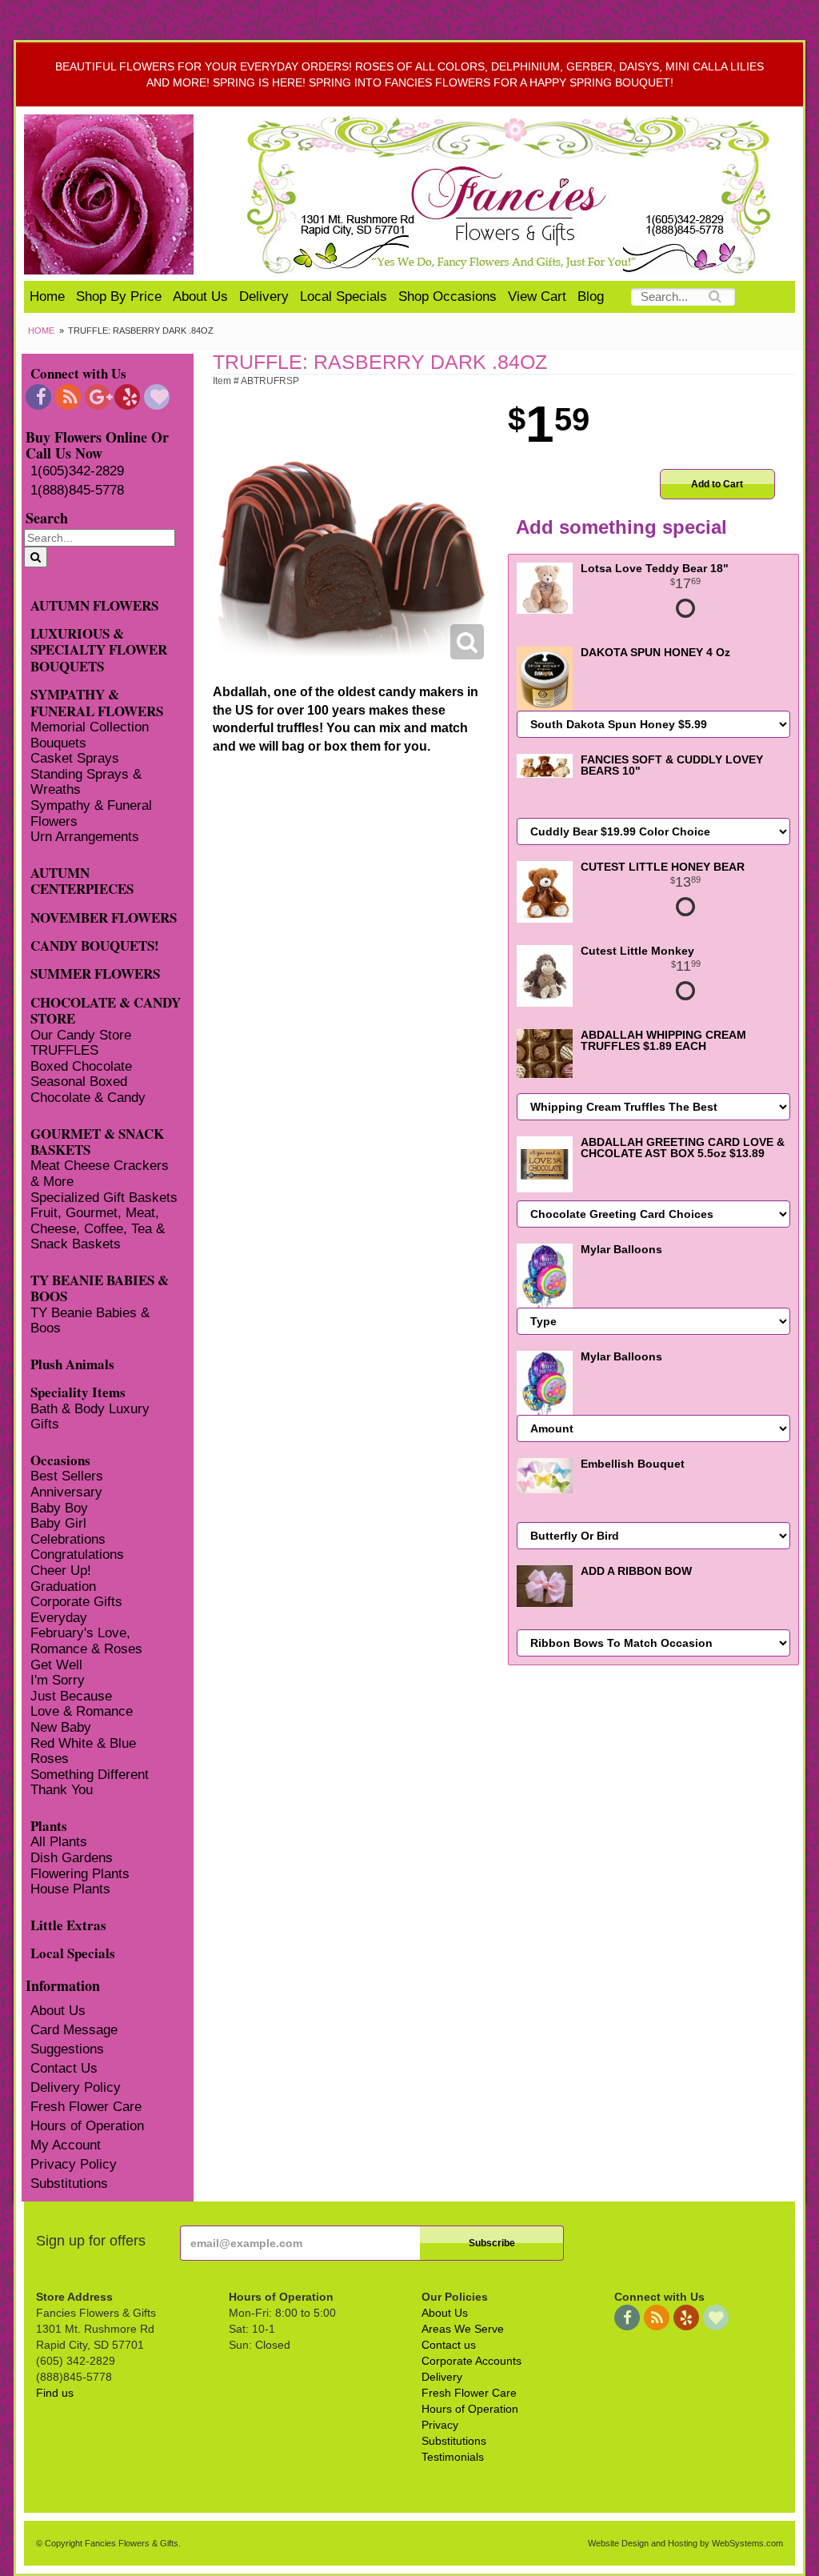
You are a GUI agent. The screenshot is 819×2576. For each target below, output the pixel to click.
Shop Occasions (447, 296)
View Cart (537, 296)
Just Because (71, 1696)
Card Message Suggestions (74, 2039)
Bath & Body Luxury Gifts (90, 1417)
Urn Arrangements (85, 837)
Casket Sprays (75, 758)
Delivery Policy (76, 2087)
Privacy (440, 2425)
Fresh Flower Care (86, 2107)
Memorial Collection (90, 727)
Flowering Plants (80, 1874)
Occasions (60, 1459)
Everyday (59, 1618)
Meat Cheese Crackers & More (100, 1174)
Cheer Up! (61, 1570)
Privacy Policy (74, 2164)
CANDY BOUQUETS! (95, 945)
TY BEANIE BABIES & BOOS (100, 1288)
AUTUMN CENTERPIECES (82, 880)
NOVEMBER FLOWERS (104, 917)
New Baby (61, 1727)
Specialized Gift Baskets (104, 1198)
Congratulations (77, 1554)
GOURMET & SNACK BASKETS (97, 1141)
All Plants (59, 1842)
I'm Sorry (58, 1680)
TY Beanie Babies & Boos (90, 1321)
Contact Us (64, 2068)
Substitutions (69, 2183)
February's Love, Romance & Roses (86, 1641)
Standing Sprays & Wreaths (86, 782)
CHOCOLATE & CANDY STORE (106, 1010)
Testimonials (453, 2457)
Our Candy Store (81, 1035)
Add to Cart (717, 484)
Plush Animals (72, 1363)
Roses (50, 1759)
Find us (55, 2393)
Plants (49, 1825)
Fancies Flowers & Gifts (511, 194)
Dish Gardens (72, 1858)
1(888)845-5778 (77, 490)
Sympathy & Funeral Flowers (91, 813)
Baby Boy (59, 1508)
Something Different (90, 1775)
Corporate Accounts (471, 2361)
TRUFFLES (64, 1050)
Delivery (264, 296)
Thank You (62, 1790)
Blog (591, 296)
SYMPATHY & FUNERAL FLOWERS (97, 702)
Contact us (449, 2345)
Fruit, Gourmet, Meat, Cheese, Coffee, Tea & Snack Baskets (98, 1228)
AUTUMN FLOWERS (94, 605)
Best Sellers (67, 1476)
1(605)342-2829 (77, 471)
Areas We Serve (463, 2329)
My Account (66, 2145)
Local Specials (344, 296)
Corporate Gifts (76, 1602)
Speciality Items (78, 1391)
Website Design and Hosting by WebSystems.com (685, 2543)
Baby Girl (58, 1523)
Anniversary (66, 1492)
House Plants (70, 1889)
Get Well (56, 1665)
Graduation (63, 1586)
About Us (200, 296)
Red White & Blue (83, 1743)
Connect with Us (78, 373)
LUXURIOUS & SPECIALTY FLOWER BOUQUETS (99, 649)
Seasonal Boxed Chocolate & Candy (88, 1090)
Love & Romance (82, 1711)
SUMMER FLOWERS (95, 973)
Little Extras (68, 1924)
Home (47, 296)
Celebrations (68, 1539)
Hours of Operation (87, 2126)
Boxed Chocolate (81, 1066)
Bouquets (58, 743)
